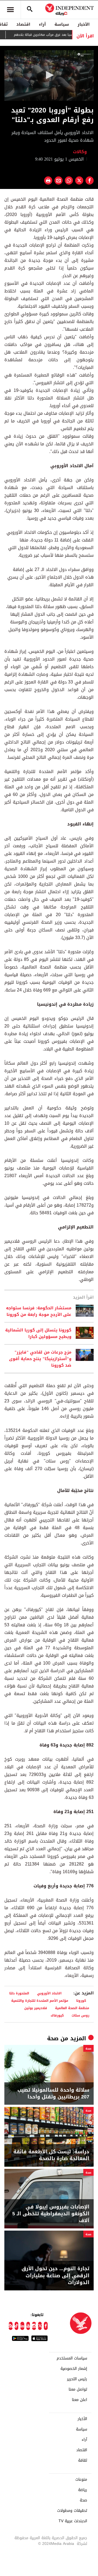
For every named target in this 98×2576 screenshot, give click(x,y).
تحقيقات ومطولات (72, 2511)
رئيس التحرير (77, 2379)
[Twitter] (40, 2326)
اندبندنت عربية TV (73, 2521)
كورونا (83, 2001)
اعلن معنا (79, 2400)
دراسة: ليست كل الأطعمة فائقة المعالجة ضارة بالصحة (51, 2155)
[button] (49, 75)
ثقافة (83, 2460)
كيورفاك (57, 2015)
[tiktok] (17, 2326)
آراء (42, 24)
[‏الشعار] (84, 55)
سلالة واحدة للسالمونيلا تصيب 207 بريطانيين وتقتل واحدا (53, 2094)
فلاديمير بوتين (36, 2008)
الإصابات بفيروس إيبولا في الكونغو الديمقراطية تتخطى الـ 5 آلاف (51, 2214)
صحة (53, 2038)
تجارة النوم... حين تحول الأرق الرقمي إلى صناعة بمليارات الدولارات (55, 2276)
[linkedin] (22, 2326)
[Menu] (10, 10)
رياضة (83, 2490)
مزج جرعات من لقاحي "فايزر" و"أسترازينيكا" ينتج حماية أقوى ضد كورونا (40, 1359)
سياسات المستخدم (72, 2358)
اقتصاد (23, 24)
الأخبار (84, 24)
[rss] (11, 2326)
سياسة (62, 24)
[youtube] (28, 2326)
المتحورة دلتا (19, 1993)
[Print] (48, 180)
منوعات (81, 2480)
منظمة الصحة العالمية (72, 2008)
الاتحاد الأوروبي (51, 1993)
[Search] (30, 10)
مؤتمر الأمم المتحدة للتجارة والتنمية (40, 2001)
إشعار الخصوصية (74, 2369)
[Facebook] (46, 2326)
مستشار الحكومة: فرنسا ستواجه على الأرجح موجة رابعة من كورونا (39, 1311)
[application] (49, 75)
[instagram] (34, 2326)
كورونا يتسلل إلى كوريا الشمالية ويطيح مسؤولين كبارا (38, 1333)
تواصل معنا (78, 2390)
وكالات (81, 152)
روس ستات (80, 2015)
